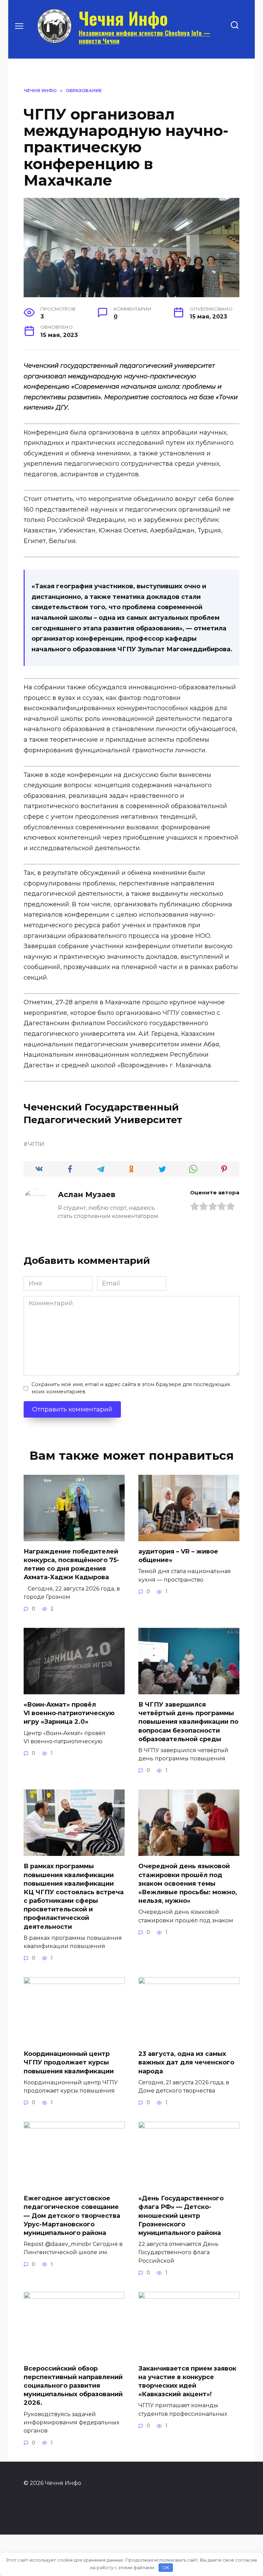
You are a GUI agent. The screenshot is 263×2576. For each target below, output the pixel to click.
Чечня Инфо (123, 18)
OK (166, 2567)
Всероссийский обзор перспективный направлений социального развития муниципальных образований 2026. (73, 2386)
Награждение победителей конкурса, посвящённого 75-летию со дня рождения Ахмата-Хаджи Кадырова (71, 1565)
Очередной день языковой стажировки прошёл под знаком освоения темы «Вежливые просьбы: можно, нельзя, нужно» (188, 1883)
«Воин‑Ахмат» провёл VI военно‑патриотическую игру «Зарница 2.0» (69, 1713)
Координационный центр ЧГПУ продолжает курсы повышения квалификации (69, 2062)
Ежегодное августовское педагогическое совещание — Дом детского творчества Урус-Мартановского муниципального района (72, 2216)
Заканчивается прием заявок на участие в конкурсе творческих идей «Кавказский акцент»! (187, 2382)
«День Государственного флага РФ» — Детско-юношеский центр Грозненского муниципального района (181, 2216)
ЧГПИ (36, 1144)
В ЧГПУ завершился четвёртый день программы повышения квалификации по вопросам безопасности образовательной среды (188, 1722)
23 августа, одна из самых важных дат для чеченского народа (186, 2062)
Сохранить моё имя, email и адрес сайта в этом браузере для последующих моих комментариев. (131, 1388)
